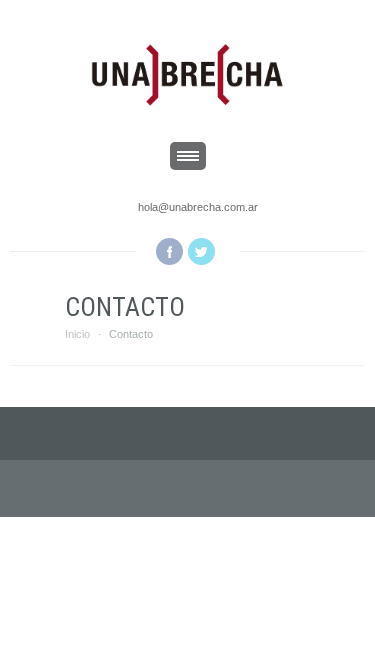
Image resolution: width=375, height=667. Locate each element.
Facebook (169, 251)
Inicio (77, 334)
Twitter (201, 251)
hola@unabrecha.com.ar (198, 207)
